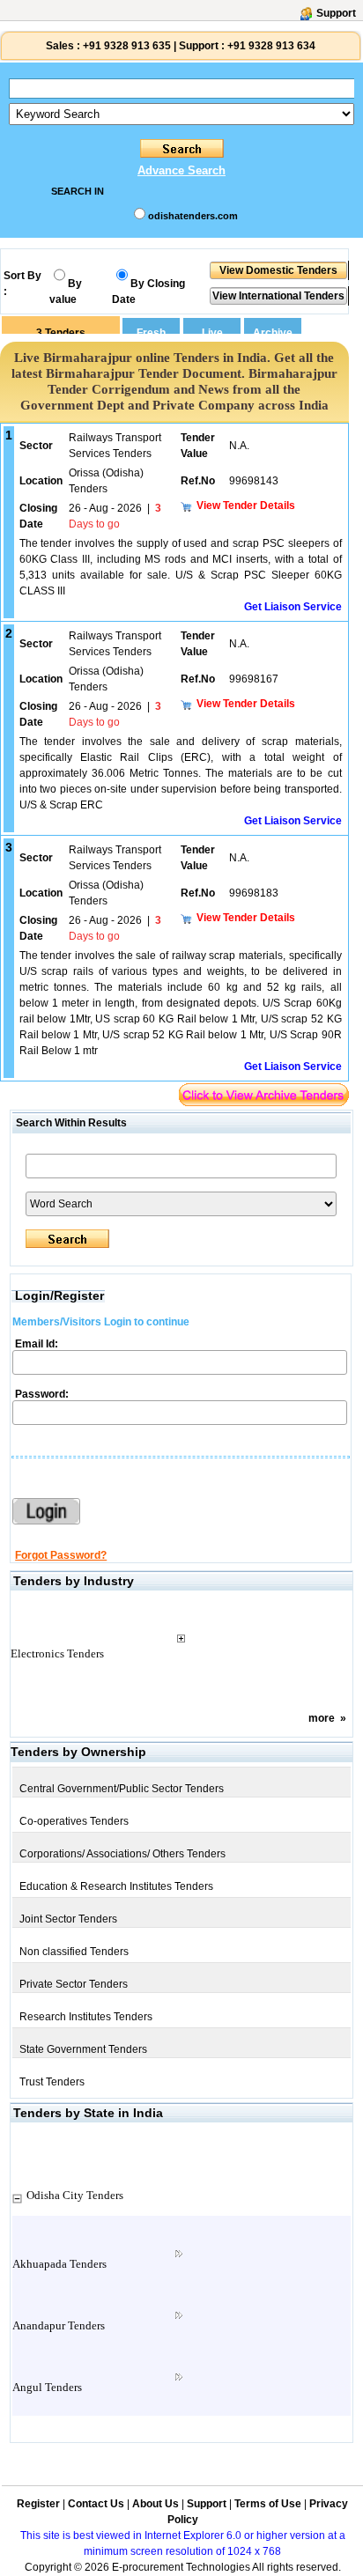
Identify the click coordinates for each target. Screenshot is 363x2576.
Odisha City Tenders (75, 2195)
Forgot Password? (61, 1555)
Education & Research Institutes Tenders (116, 1886)
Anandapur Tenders (59, 2325)
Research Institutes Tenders (86, 2017)
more (322, 1718)
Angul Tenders (47, 2387)
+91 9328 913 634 (271, 46)
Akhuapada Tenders (59, 2264)
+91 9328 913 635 (126, 46)
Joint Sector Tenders (68, 1919)
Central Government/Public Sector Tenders (122, 1789)
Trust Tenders (52, 2082)
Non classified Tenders (74, 1952)
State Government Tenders (83, 2049)
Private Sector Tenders (74, 1984)
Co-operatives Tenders (74, 1821)
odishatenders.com (193, 216)
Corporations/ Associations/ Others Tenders (122, 1854)
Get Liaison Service (293, 607)
